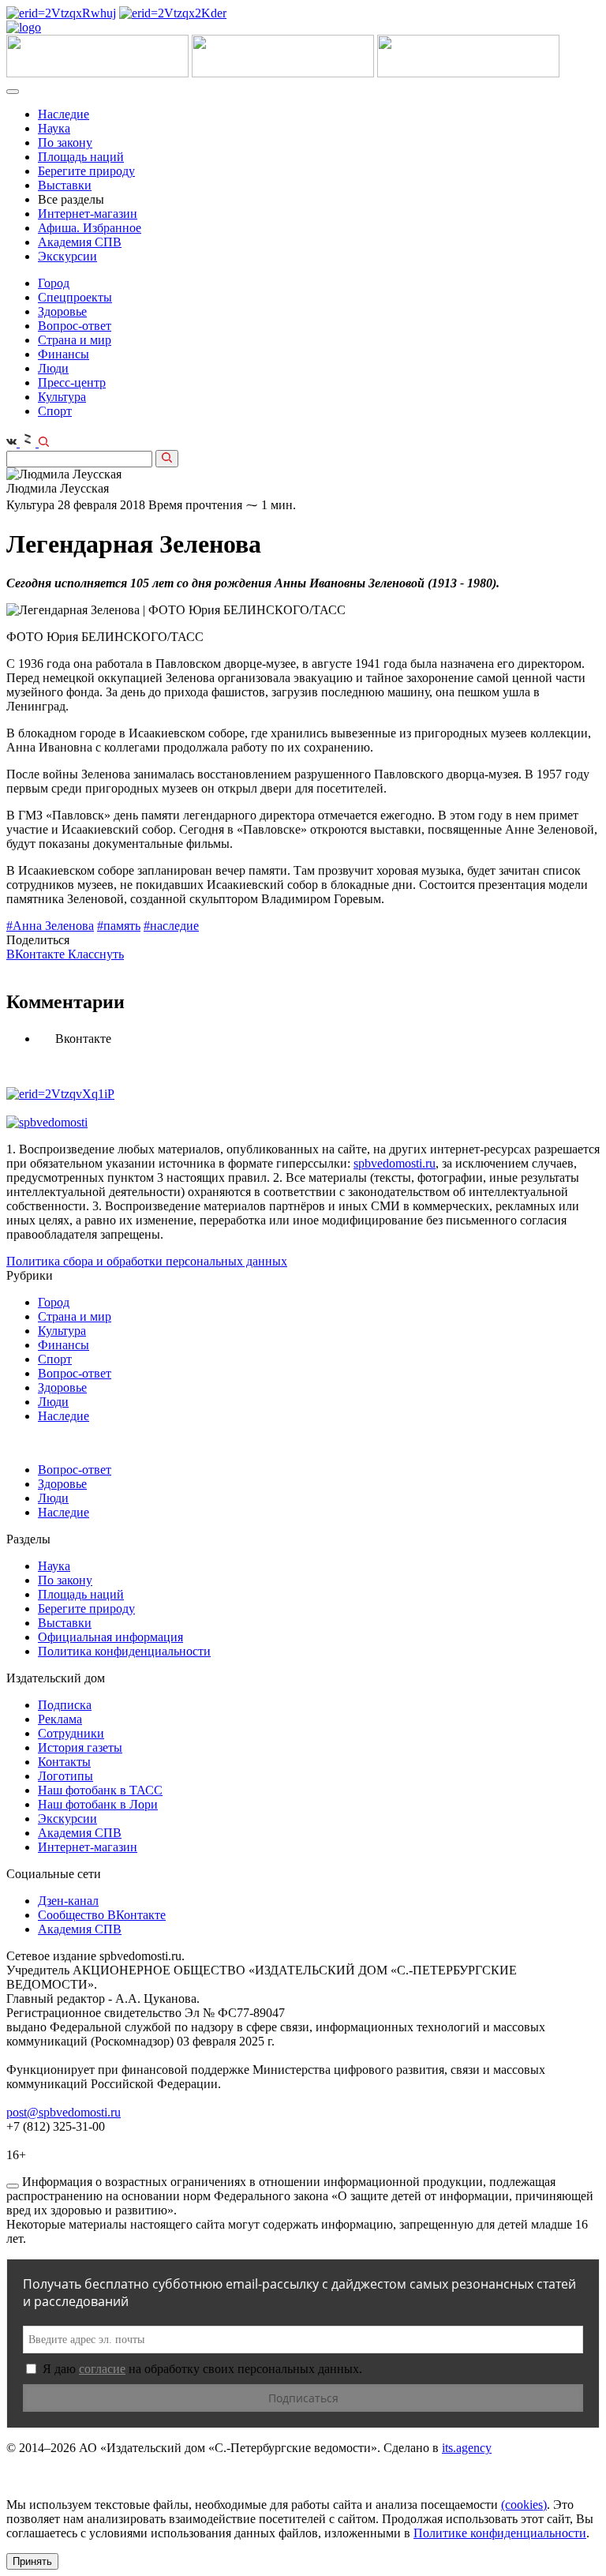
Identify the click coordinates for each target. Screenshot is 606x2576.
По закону (65, 142)
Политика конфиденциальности (124, 1651)
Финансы (64, 354)
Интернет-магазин (88, 214)
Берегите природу (86, 171)
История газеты (80, 1747)
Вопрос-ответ (75, 326)
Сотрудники (71, 1733)
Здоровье (62, 311)
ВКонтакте (37, 954)
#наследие (171, 926)
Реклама (60, 1719)
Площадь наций (81, 157)
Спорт (55, 411)
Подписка (65, 1705)
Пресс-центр (72, 382)
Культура (62, 397)
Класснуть (96, 954)
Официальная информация (110, 1637)
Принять (32, 2561)
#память (119, 926)
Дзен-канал (68, 1901)
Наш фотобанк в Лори (98, 1804)
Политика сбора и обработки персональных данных (147, 1261)
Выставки (65, 185)
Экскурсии (67, 256)
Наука (54, 128)
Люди (53, 368)
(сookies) (524, 2505)
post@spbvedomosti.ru (64, 2112)
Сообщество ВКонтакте (102, 1915)
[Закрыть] (13, 2186)
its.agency (467, 2448)
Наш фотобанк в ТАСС (100, 1790)
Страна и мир (75, 340)
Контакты (64, 1762)
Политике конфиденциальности (500, 2533)
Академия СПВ (80, 242)
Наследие (64, 114)
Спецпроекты (75, 297)
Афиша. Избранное (90, 228)
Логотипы (65, 1776)
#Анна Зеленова (50, 926)
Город (54, 283)
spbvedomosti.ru (395, 1163)
